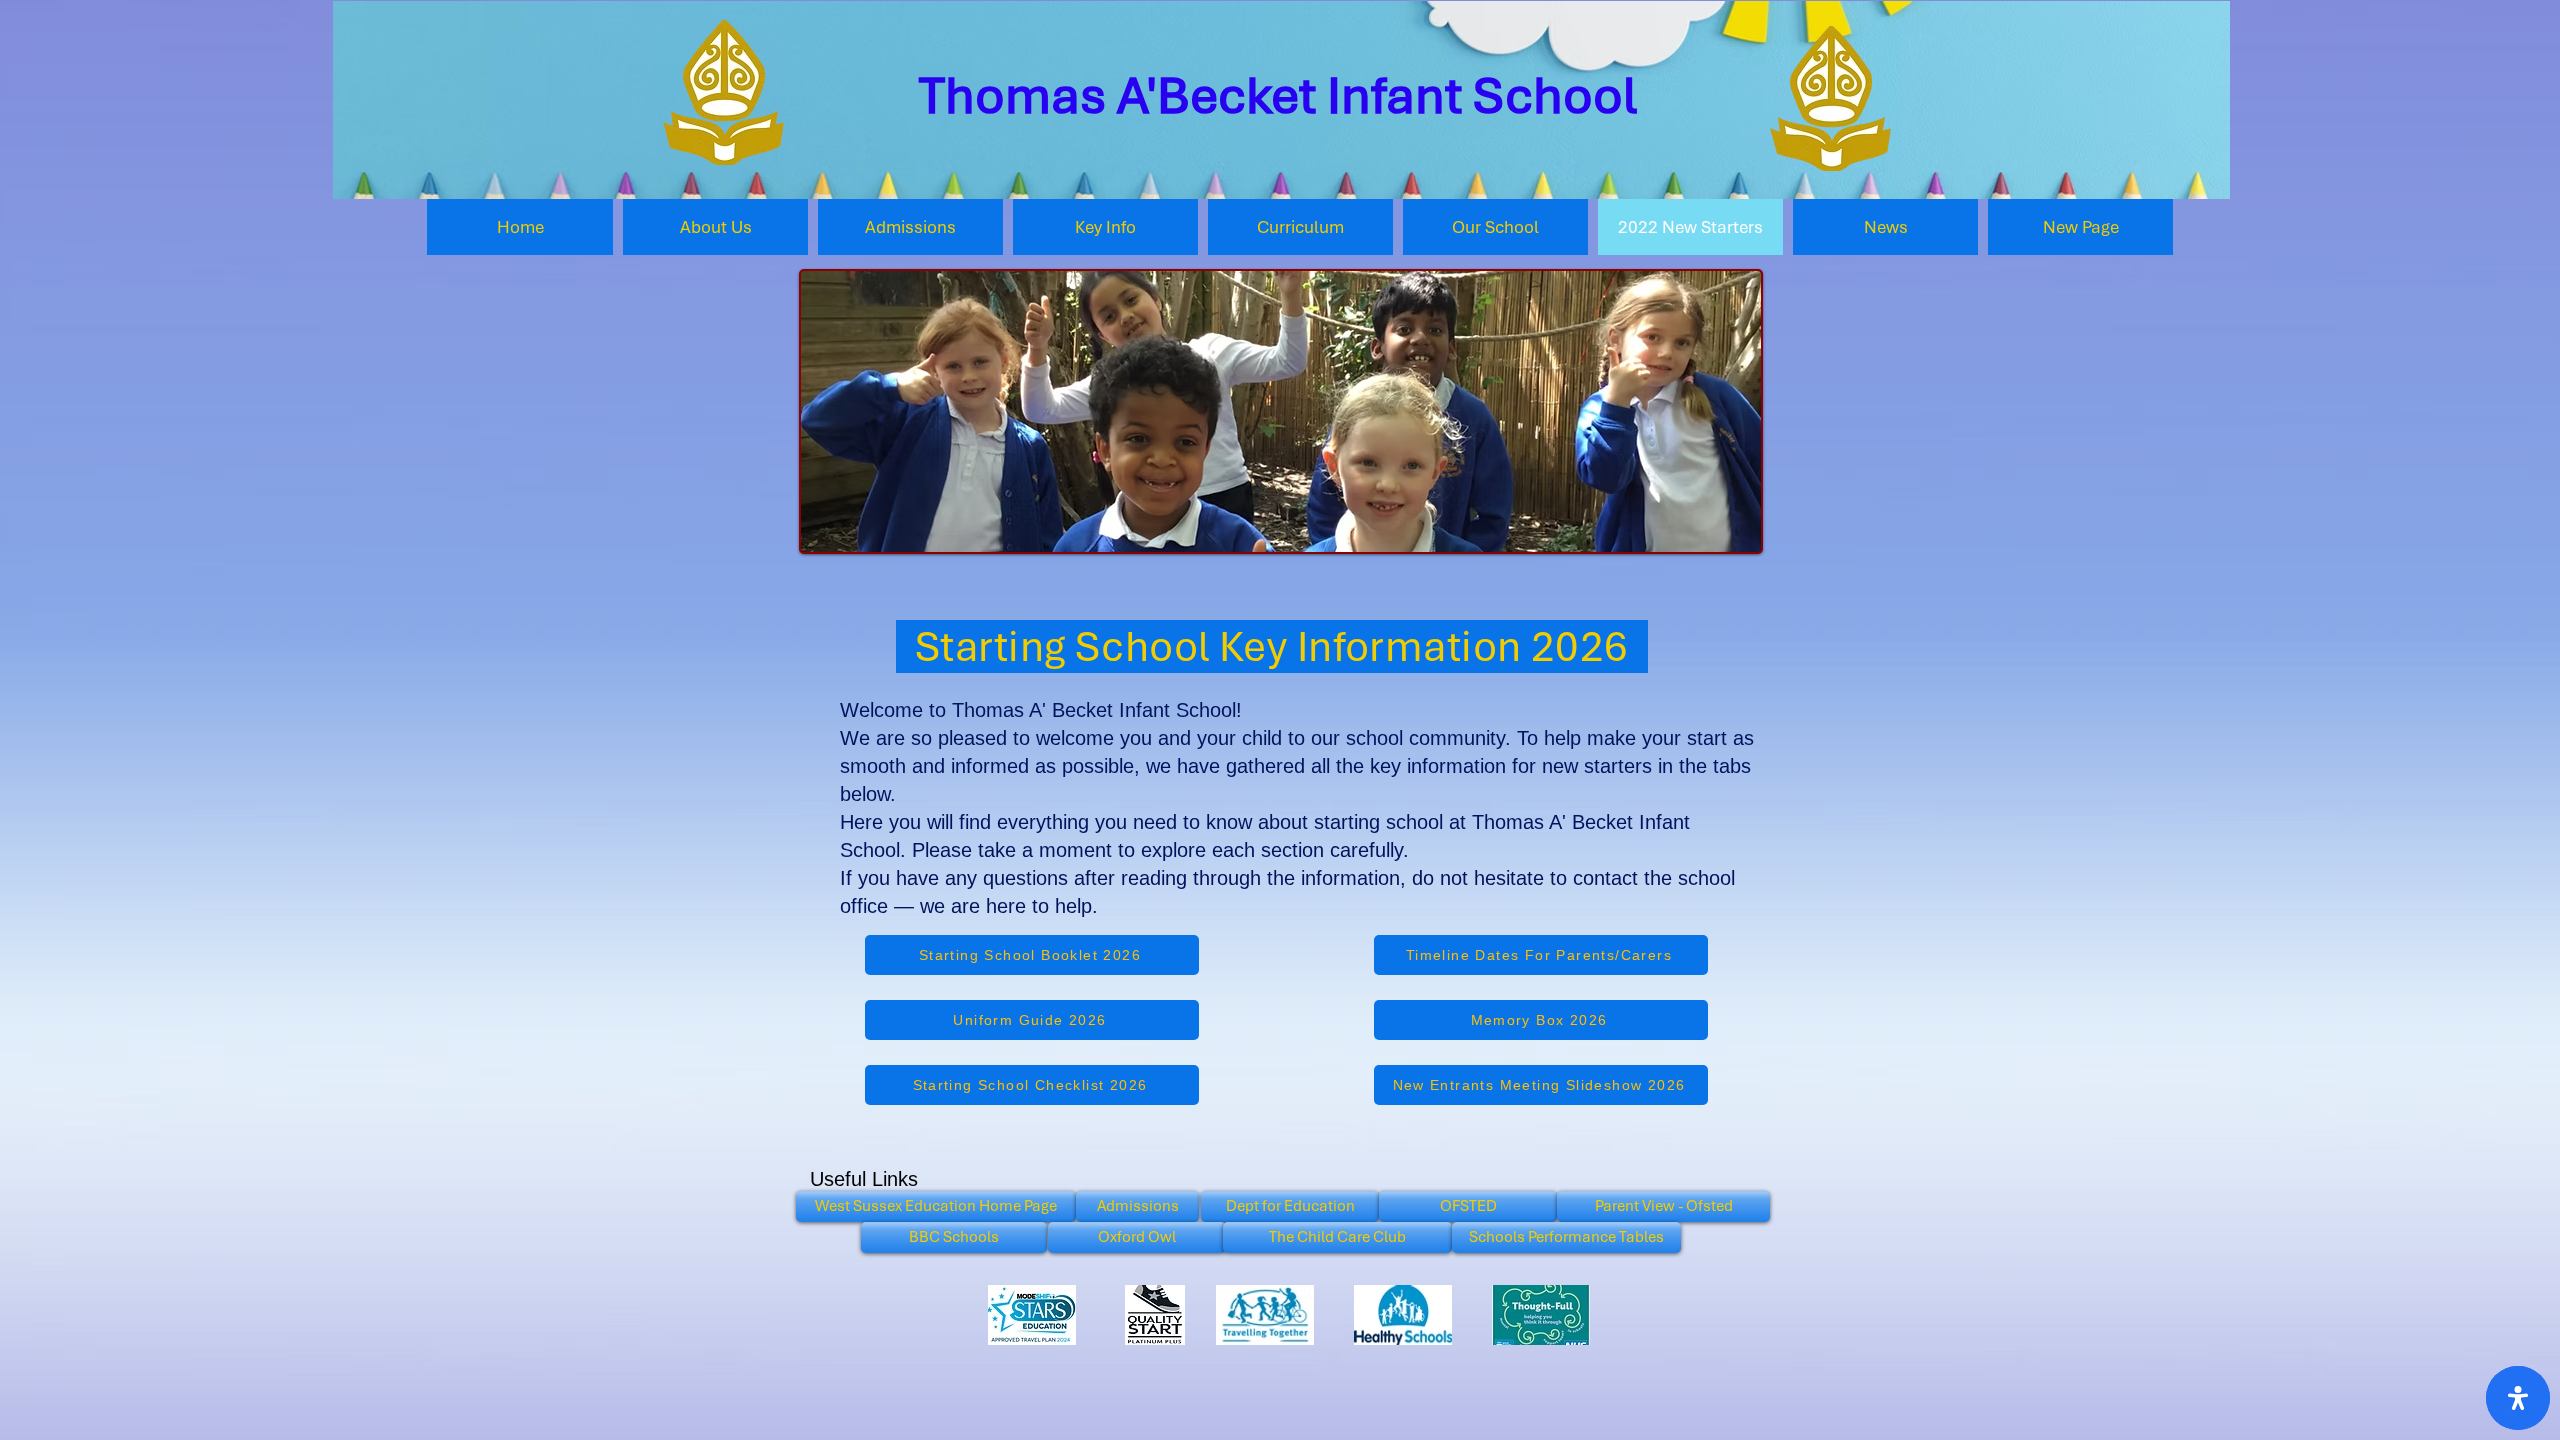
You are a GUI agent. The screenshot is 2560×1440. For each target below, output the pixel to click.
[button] (715, 227)
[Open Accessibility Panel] (2518, 1398)
